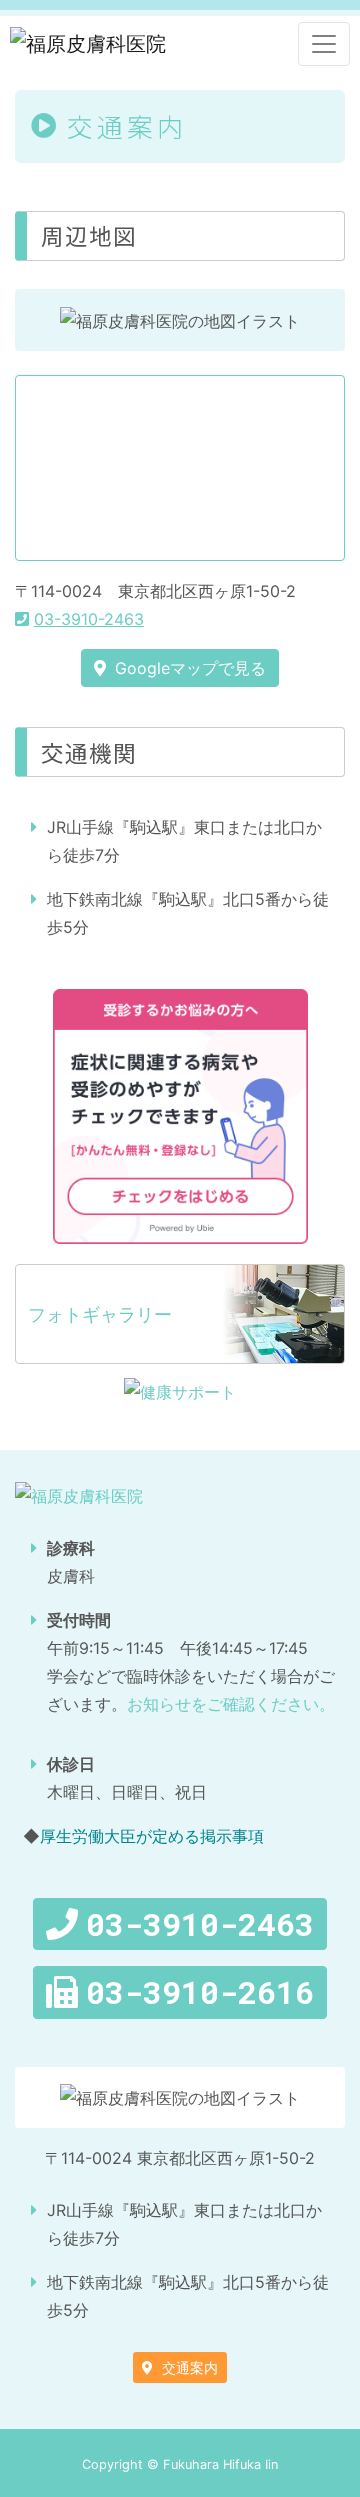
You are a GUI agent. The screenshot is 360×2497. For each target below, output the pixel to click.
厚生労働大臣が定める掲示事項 (152, 1836)
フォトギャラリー (100, 1314)
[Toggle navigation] (324, 44)
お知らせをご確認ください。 (231, 1704)
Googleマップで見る (188, 668)
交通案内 (188, 2367)
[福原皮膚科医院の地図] (180, 468)
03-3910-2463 (89, 619)
